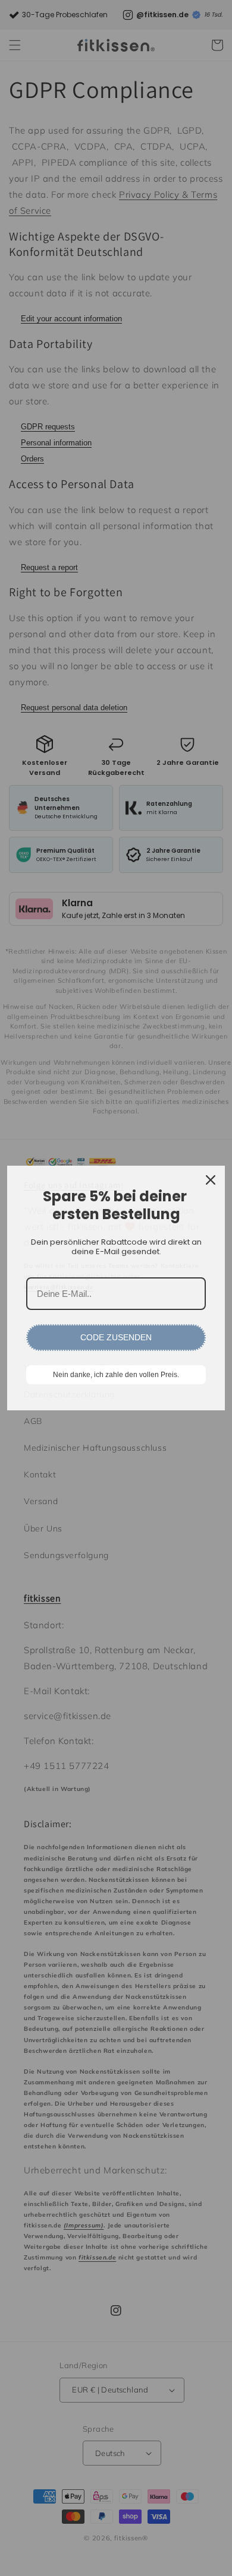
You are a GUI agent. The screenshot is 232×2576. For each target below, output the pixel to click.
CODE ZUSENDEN (116, 1337)
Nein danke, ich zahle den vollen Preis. (116, 1375)
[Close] (211, 1180)
